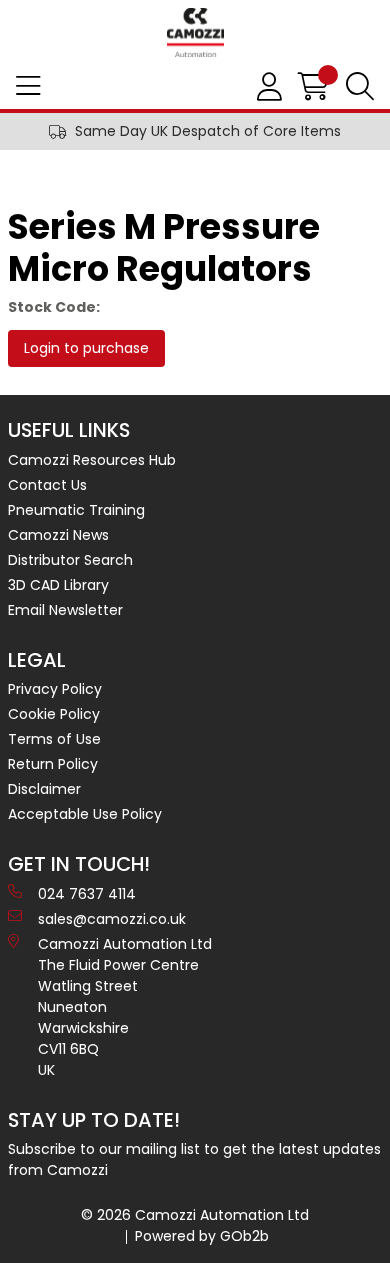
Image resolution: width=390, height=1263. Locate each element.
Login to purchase (86, 348)
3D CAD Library (58, 585)
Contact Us (47, 485)
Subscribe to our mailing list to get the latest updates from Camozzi (194, 1159)
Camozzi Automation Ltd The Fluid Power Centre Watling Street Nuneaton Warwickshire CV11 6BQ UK (125, 1007)
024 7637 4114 (87, 894)
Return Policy (53, 764)
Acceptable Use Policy (85, 814)
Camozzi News (58, 535)
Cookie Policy (54, 714)
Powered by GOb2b (202, 1236)
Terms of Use (54, 739)
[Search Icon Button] (360, 87)
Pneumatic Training (76, 510)
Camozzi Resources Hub (92, 460)
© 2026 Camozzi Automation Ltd (195, 1215)
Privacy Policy (55, 689)
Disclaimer (44, 789)
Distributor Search (70, 560)
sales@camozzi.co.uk (112, 919)
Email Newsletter (65, 610)
